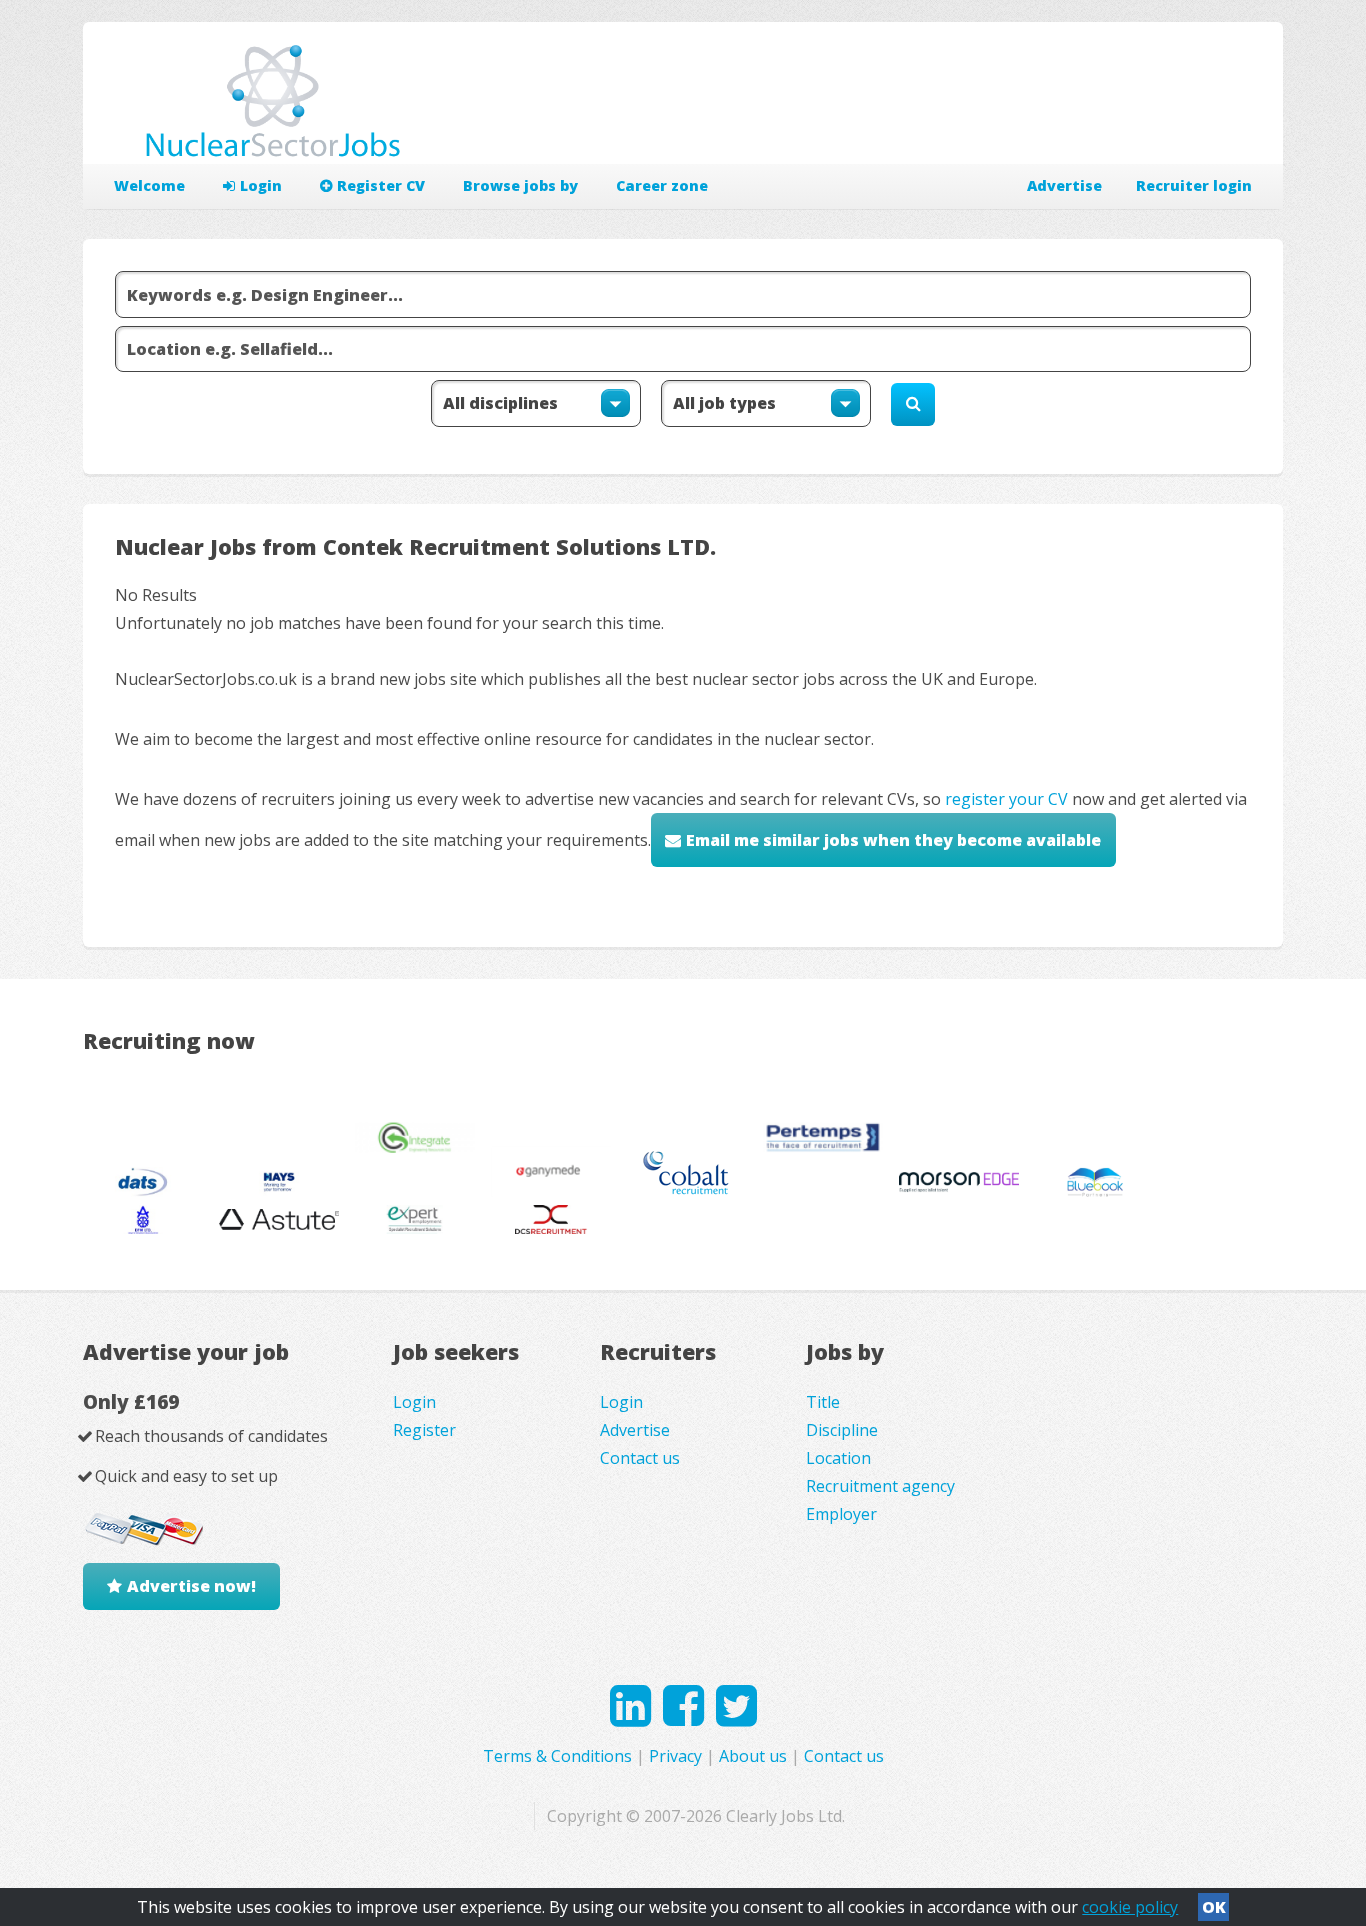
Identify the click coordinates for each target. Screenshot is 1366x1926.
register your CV (1006, 799)
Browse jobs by (520, 185)
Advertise (1064, 185)
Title (823, 1402)
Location (838, 1458)
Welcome (149, 185)
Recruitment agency (880, 1486)
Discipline (842, 1430)
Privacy (675, 1756)
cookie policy (1130, 1907)
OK (1214, 1907)
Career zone (662, 185)
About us (753, 1756)
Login (261, 185)
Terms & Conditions (557, 1756)
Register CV (381, 185)
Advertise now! (191, 1586)
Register (424, 1430)
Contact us (640, 1458)
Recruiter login (1194, 185)
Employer (841, 1514)
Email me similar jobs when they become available (893, 840)
